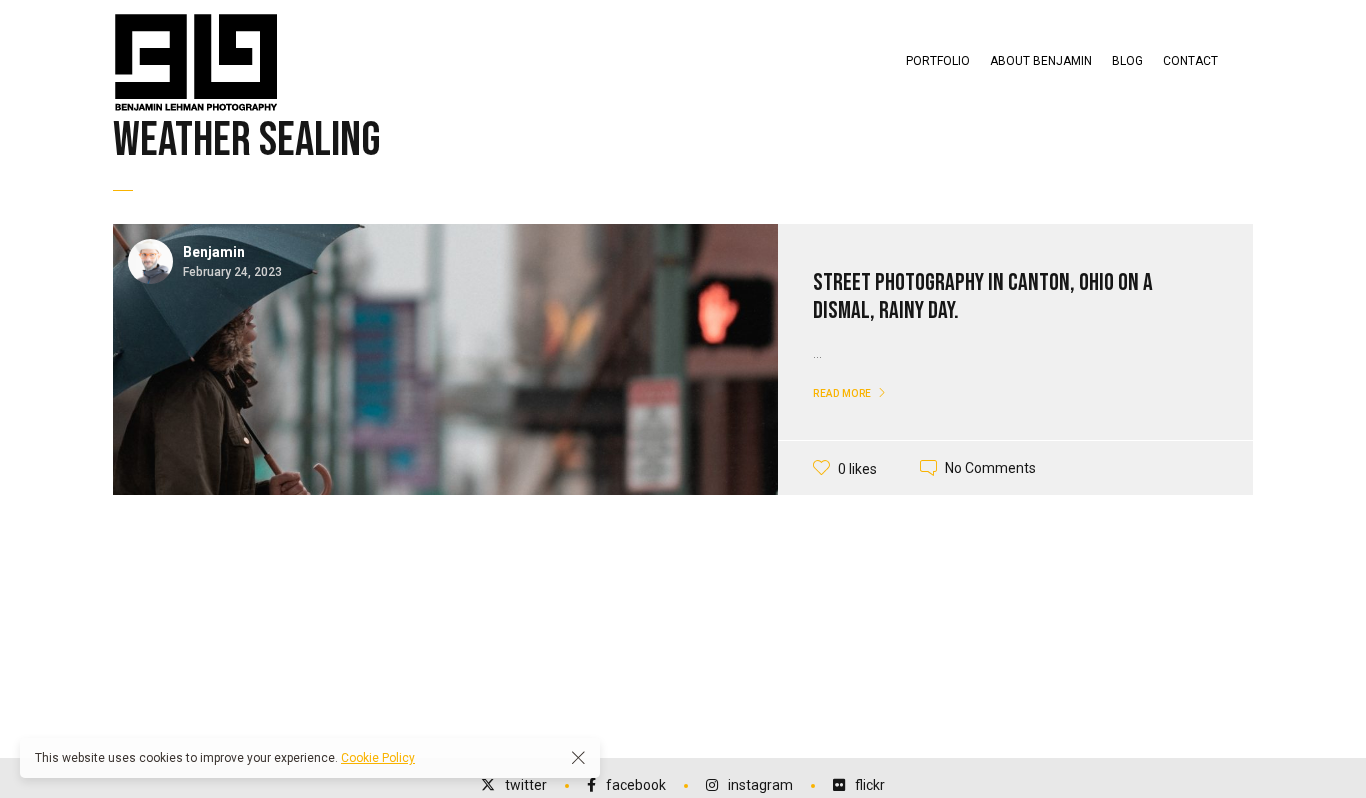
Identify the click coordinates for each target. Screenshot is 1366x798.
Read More (842, 393)
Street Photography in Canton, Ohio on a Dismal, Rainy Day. (983, 297)
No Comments (990, 468)
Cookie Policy (378, 758)
